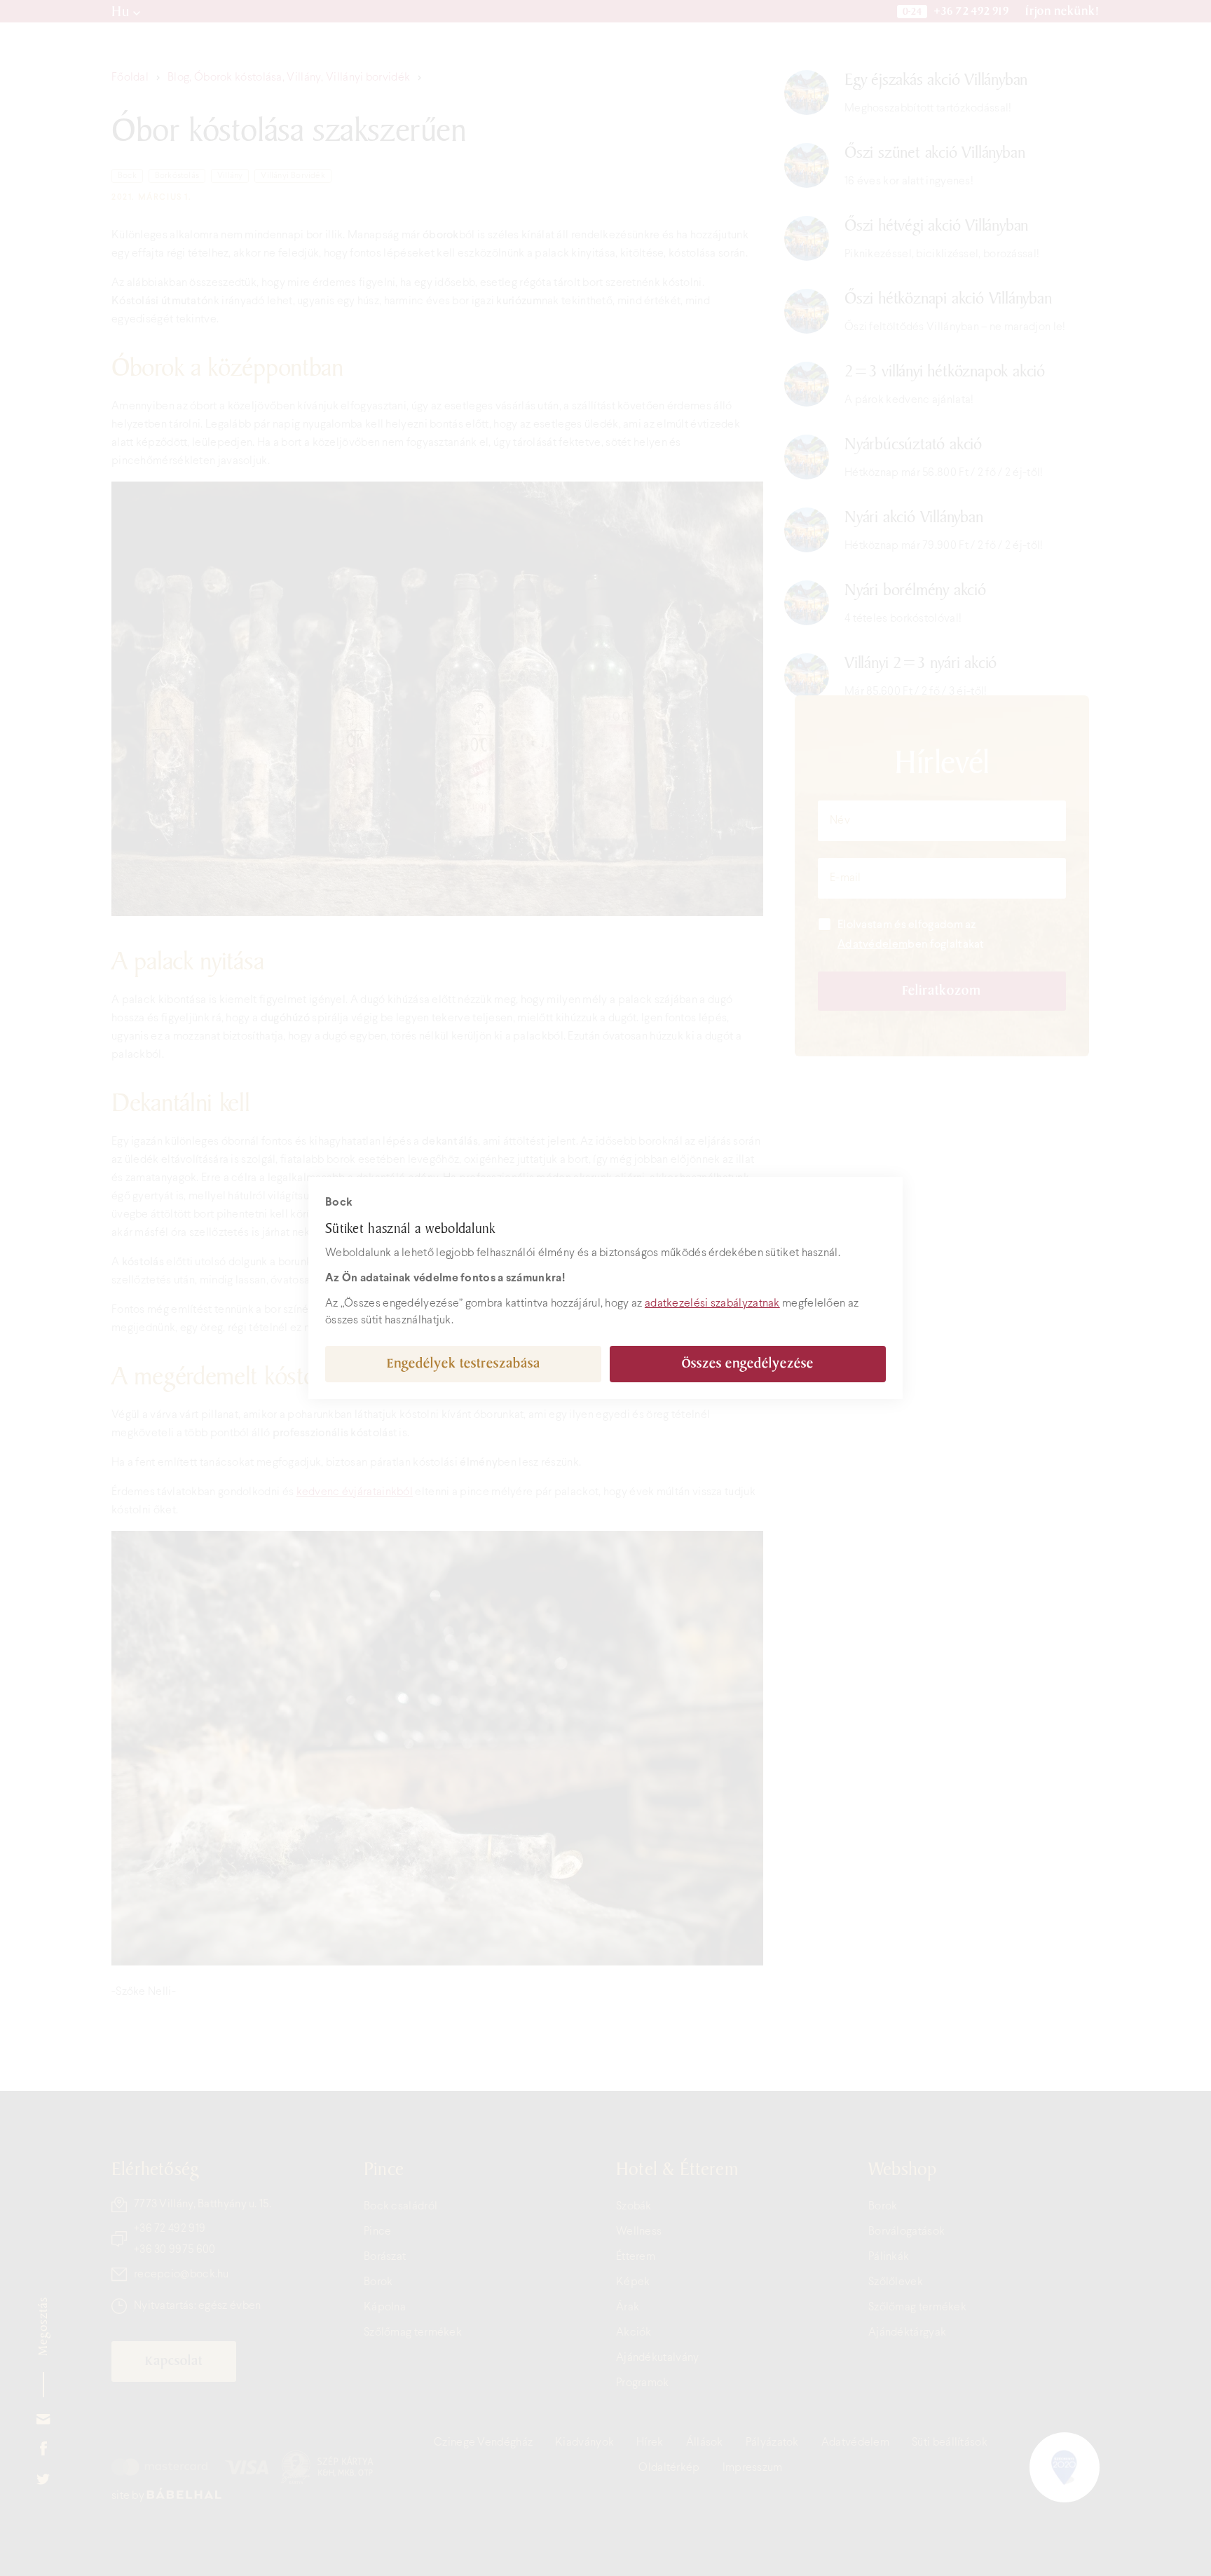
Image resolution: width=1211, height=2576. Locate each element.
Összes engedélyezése (748, 1364)
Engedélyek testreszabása (464, 1364)
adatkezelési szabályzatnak (712, 1303)
